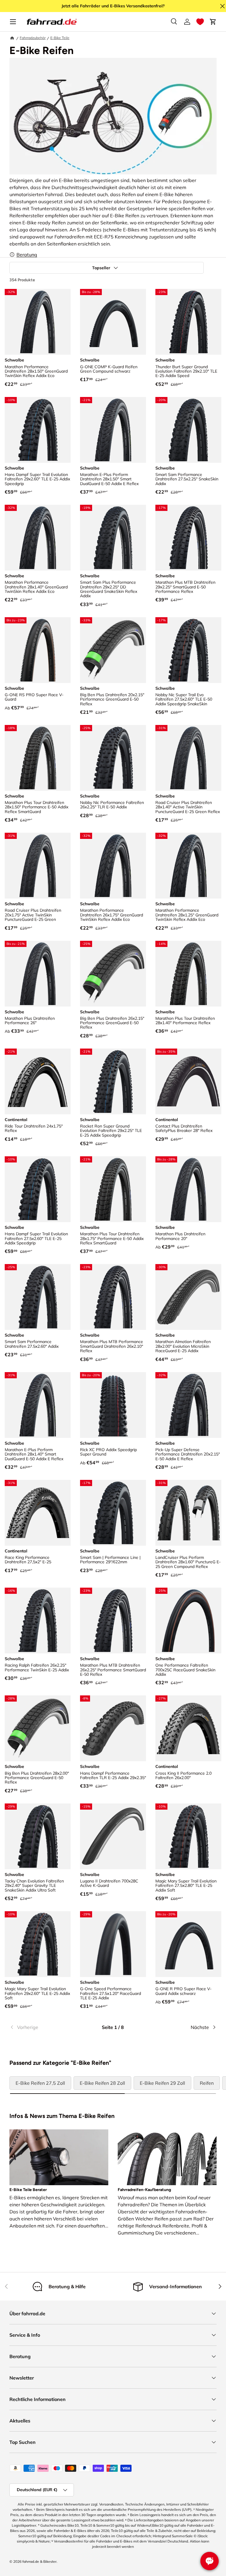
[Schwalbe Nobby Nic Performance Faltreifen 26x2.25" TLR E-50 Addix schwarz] (113, 758)
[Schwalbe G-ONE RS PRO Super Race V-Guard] (38, 650)
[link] (44, 2027)
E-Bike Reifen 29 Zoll (162, 2083)
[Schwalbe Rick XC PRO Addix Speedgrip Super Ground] (113, 1405)
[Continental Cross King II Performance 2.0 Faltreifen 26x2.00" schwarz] (188, 1728)
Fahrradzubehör (33, 38)
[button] (200, 22)
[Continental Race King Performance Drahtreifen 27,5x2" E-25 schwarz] (38, 1513)
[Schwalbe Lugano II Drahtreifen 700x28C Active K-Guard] (113, 1836)
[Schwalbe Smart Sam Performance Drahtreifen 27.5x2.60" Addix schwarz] (38, 1297)
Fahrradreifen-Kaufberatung (144, 2190)
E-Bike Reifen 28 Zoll (102, 2083)
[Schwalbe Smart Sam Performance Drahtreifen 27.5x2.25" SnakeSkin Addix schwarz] (188, 430)
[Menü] (13, 22)
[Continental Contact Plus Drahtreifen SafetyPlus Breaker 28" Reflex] (188, 1081)
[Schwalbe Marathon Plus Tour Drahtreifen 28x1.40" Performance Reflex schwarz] (188, 974)
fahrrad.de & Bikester (39, 2561)
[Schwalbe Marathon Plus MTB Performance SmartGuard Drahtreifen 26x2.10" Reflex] (113, 1297)
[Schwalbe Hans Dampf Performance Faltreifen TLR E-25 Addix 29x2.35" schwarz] (113, 1728)
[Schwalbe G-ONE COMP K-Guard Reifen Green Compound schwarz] (113, 322)
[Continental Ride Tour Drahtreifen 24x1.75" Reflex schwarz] (38, 1081)
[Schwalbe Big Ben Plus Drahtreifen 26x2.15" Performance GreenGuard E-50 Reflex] (113, 974)
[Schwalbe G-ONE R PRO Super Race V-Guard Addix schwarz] (188, 1944)
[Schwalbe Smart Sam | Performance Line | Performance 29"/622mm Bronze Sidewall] (113, 1513)
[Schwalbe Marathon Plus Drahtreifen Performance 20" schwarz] (188, 1189)
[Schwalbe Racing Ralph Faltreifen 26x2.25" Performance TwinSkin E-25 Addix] (38, 1621)
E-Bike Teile (60, 38)
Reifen (207, 2083)
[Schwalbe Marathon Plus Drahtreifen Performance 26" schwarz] (38, 974)
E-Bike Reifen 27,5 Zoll (40, 2083)
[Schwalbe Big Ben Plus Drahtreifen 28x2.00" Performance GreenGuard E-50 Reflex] (38, 1728)
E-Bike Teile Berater (28, 2190)
